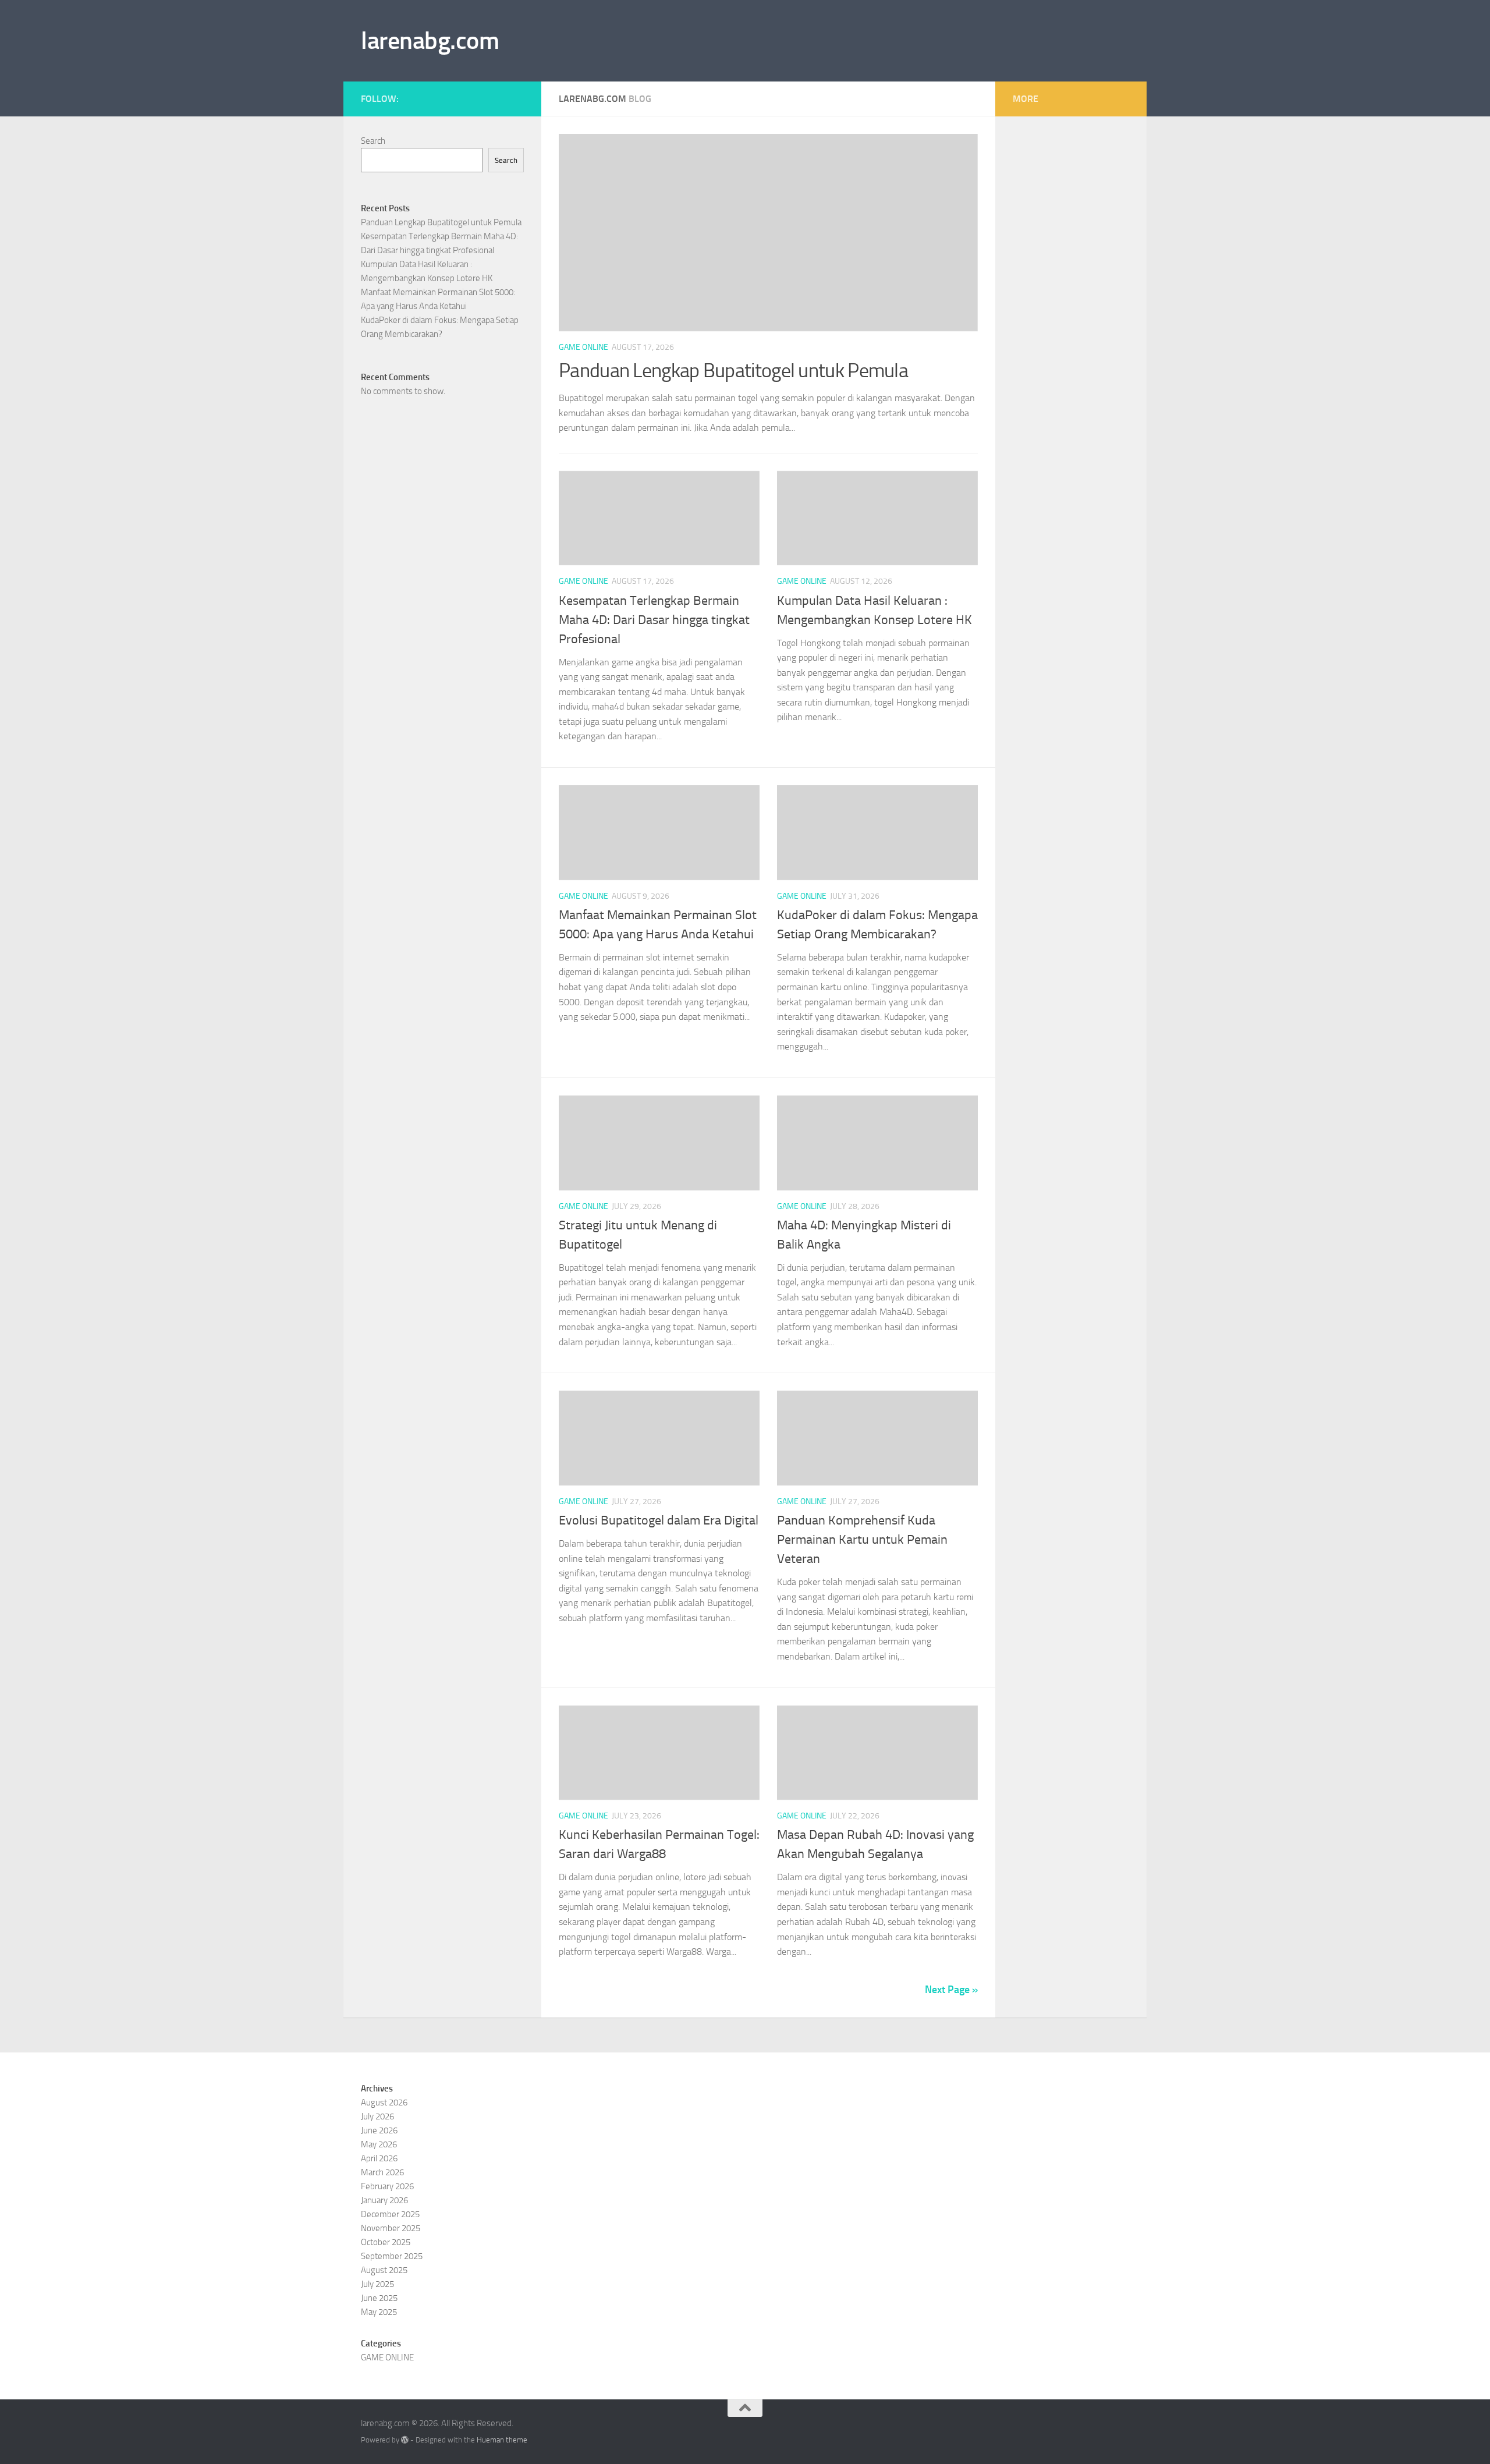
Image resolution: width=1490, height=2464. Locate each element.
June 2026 (379, 2130)
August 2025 (384, 2270)
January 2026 (384, 2200)
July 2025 (377, 2284)
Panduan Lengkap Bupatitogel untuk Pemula (733, 371)
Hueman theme (502, 2440)
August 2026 (384, 2103)
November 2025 (391, 2228)
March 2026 (382, 2172)
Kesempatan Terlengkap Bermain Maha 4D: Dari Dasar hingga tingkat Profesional (654, 620)
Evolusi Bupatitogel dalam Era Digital (659, 1520)
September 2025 (392, 2256)
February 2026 (387, 2186)
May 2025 (379, 2312)
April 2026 (379, 2158)
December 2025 (390, 2214)
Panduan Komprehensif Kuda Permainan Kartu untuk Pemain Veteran (862, 1540)
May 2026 (379, 2144)
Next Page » (951, 1990)
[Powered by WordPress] (405, 2440)
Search (373, 141)
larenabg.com (430, 41)
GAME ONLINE (583, 347)
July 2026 (377, 2116)
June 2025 (379, 2298)
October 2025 (386, 2242)
